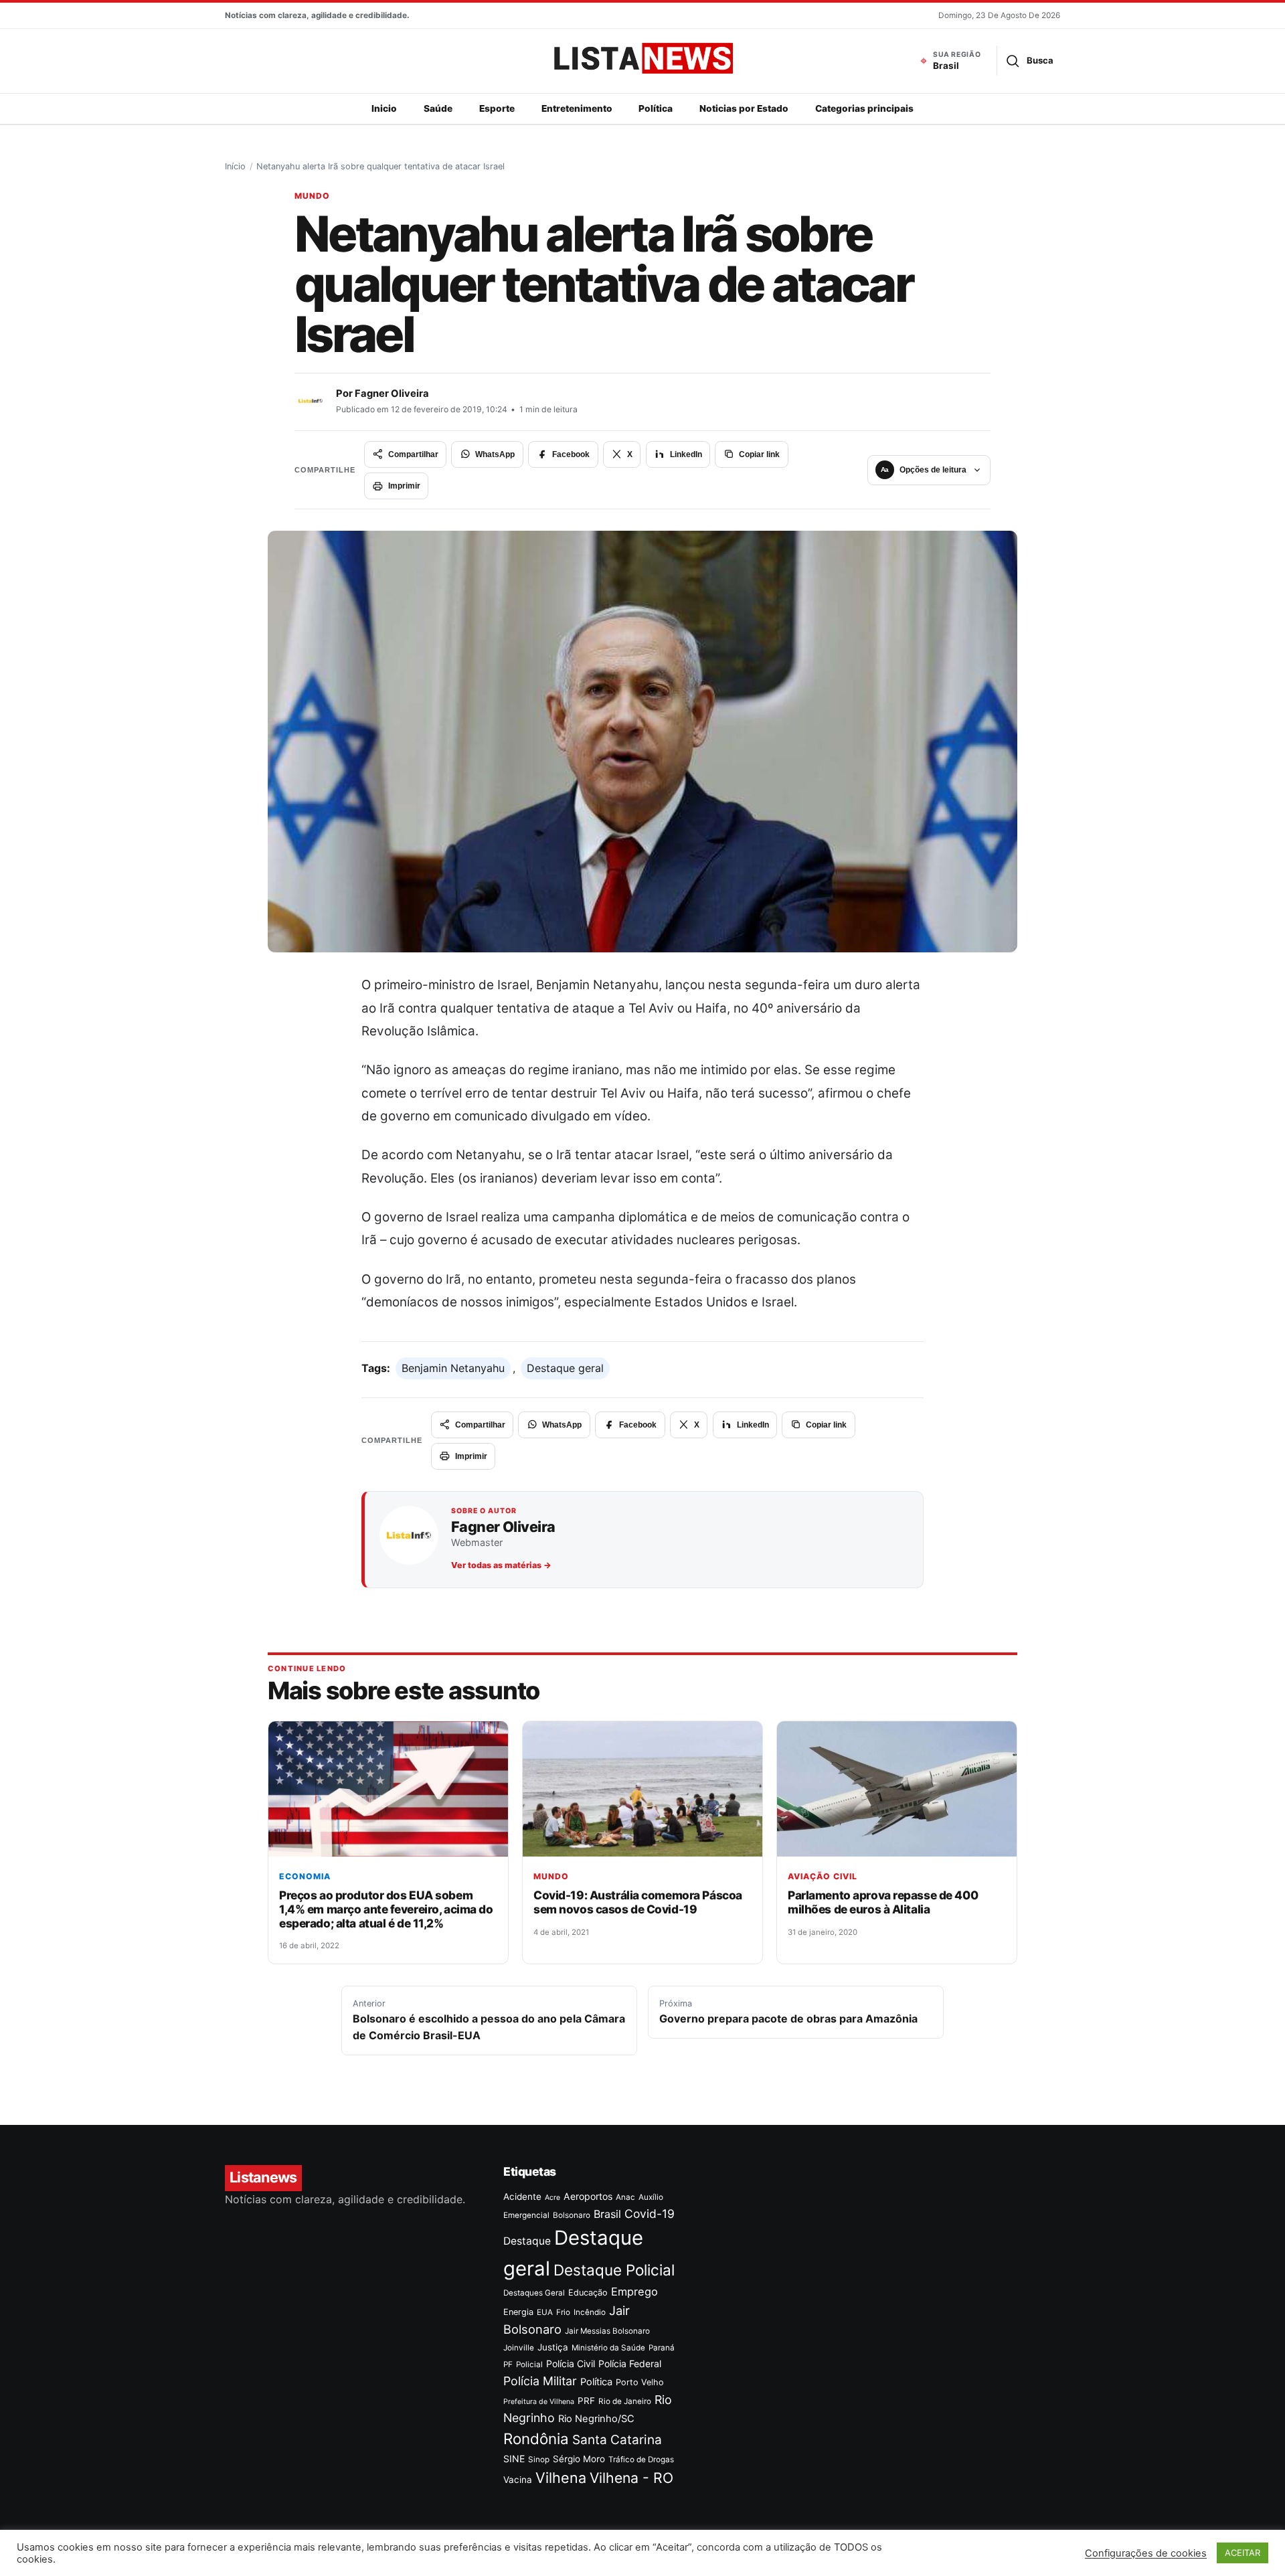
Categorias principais (864, 108)
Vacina (518, 2480)
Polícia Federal (630, 2364)
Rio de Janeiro (625, 2401)
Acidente (522, 2197)
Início (235, 166)
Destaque (527, 2241)
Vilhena (561, 2478)
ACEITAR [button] (1243, 2553)
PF (508, 2365)
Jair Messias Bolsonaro (607, 2331)
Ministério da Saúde (608, 2348)
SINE (514, 2459)
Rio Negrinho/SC (596, 2419)
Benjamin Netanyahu (453, 1368)
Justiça (553, 2347)
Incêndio (590, 2312)
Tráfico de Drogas (641, 2460)
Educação (588, 2293)
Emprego (634, 2292)
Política (656, 108)
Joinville (519, 2348)
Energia (518, 2312)
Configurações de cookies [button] (1146, 2553)
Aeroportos (588, 2196)
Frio (563, 2312)
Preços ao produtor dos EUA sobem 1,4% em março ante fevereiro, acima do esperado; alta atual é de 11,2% (386, 1909)
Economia (305, 1876)
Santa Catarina (617, 2440)
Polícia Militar (540, 2381)
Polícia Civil (571, 2364)
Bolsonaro (572, 2215)
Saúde (438, 108)
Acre (552, 2198)
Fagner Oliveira (392, 394)
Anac (625, 2197)
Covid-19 (650, 2214)
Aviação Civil (823, 1876)
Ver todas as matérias (501, 1565)
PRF (586, 2401)
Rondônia (536, 2438)
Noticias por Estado (744, 108)
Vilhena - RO (631, 2478)
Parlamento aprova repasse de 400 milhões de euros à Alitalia (883, 1902)
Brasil (607, 2214)
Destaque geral (565, 1368)
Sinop (539, 2460)
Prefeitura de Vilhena (539, 2402)
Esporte (497, 108)
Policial (529, 2365)
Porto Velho (640, 2382)
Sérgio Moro (579, 2459)
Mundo (312, 196)
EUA (545, 2312)
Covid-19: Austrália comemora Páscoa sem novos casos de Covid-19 (638, 1902)
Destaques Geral (534, 2293)
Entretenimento (577, 108)
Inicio (384, 108)
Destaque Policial (614, 2270)
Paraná (662, 2348)
